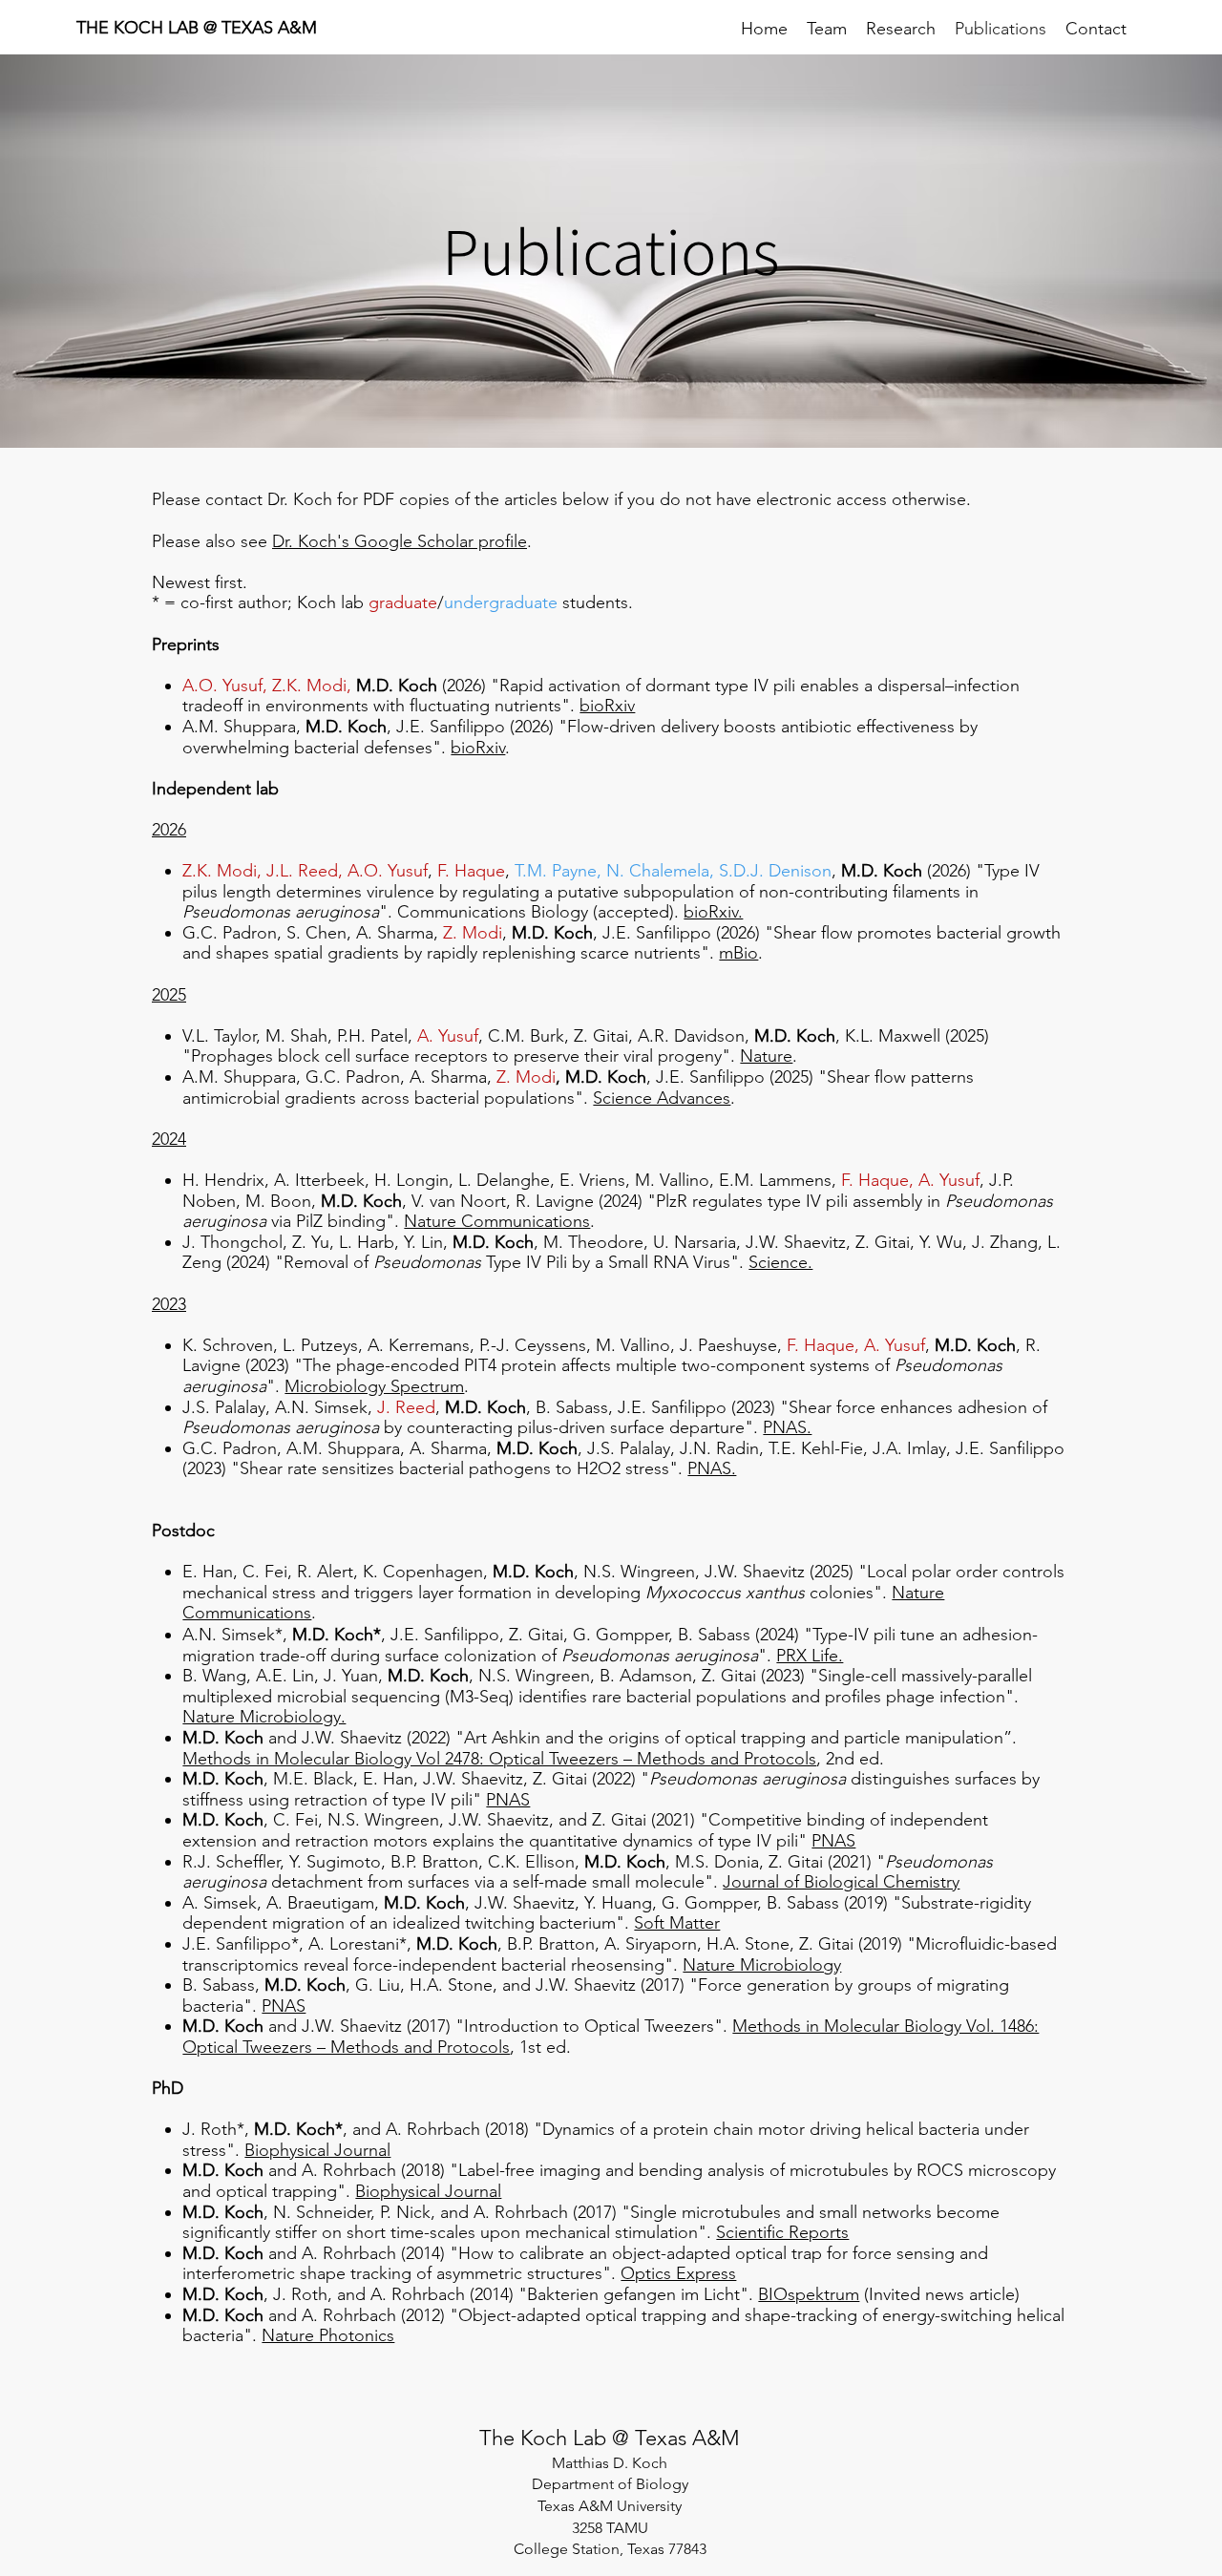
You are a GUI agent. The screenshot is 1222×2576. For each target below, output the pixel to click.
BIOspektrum (809, 2294)
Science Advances (662, 1098)
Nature (766, 1056)
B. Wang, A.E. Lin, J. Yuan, (285, 1676)
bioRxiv (478, 748)
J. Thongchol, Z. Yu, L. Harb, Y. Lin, (317, 1242)
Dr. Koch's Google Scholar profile (400, 541)
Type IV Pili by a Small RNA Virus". (615, 1262)
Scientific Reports (782, 2232)
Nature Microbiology (762, 1965)
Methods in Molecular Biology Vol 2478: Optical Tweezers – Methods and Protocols (499, 1759)
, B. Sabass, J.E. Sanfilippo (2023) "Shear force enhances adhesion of (787, 1407)
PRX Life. (810, 1656)
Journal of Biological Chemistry (841, 1882)
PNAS (508, 1800)
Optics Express (678, 2273)
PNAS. (787, 1427)
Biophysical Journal (317, 2150)
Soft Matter (677, 1923)
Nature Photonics (328, 2335)
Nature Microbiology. (264, 1717)
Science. (780, 1262)
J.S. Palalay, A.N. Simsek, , (314, 1407)
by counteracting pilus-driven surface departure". (571, 1427)
